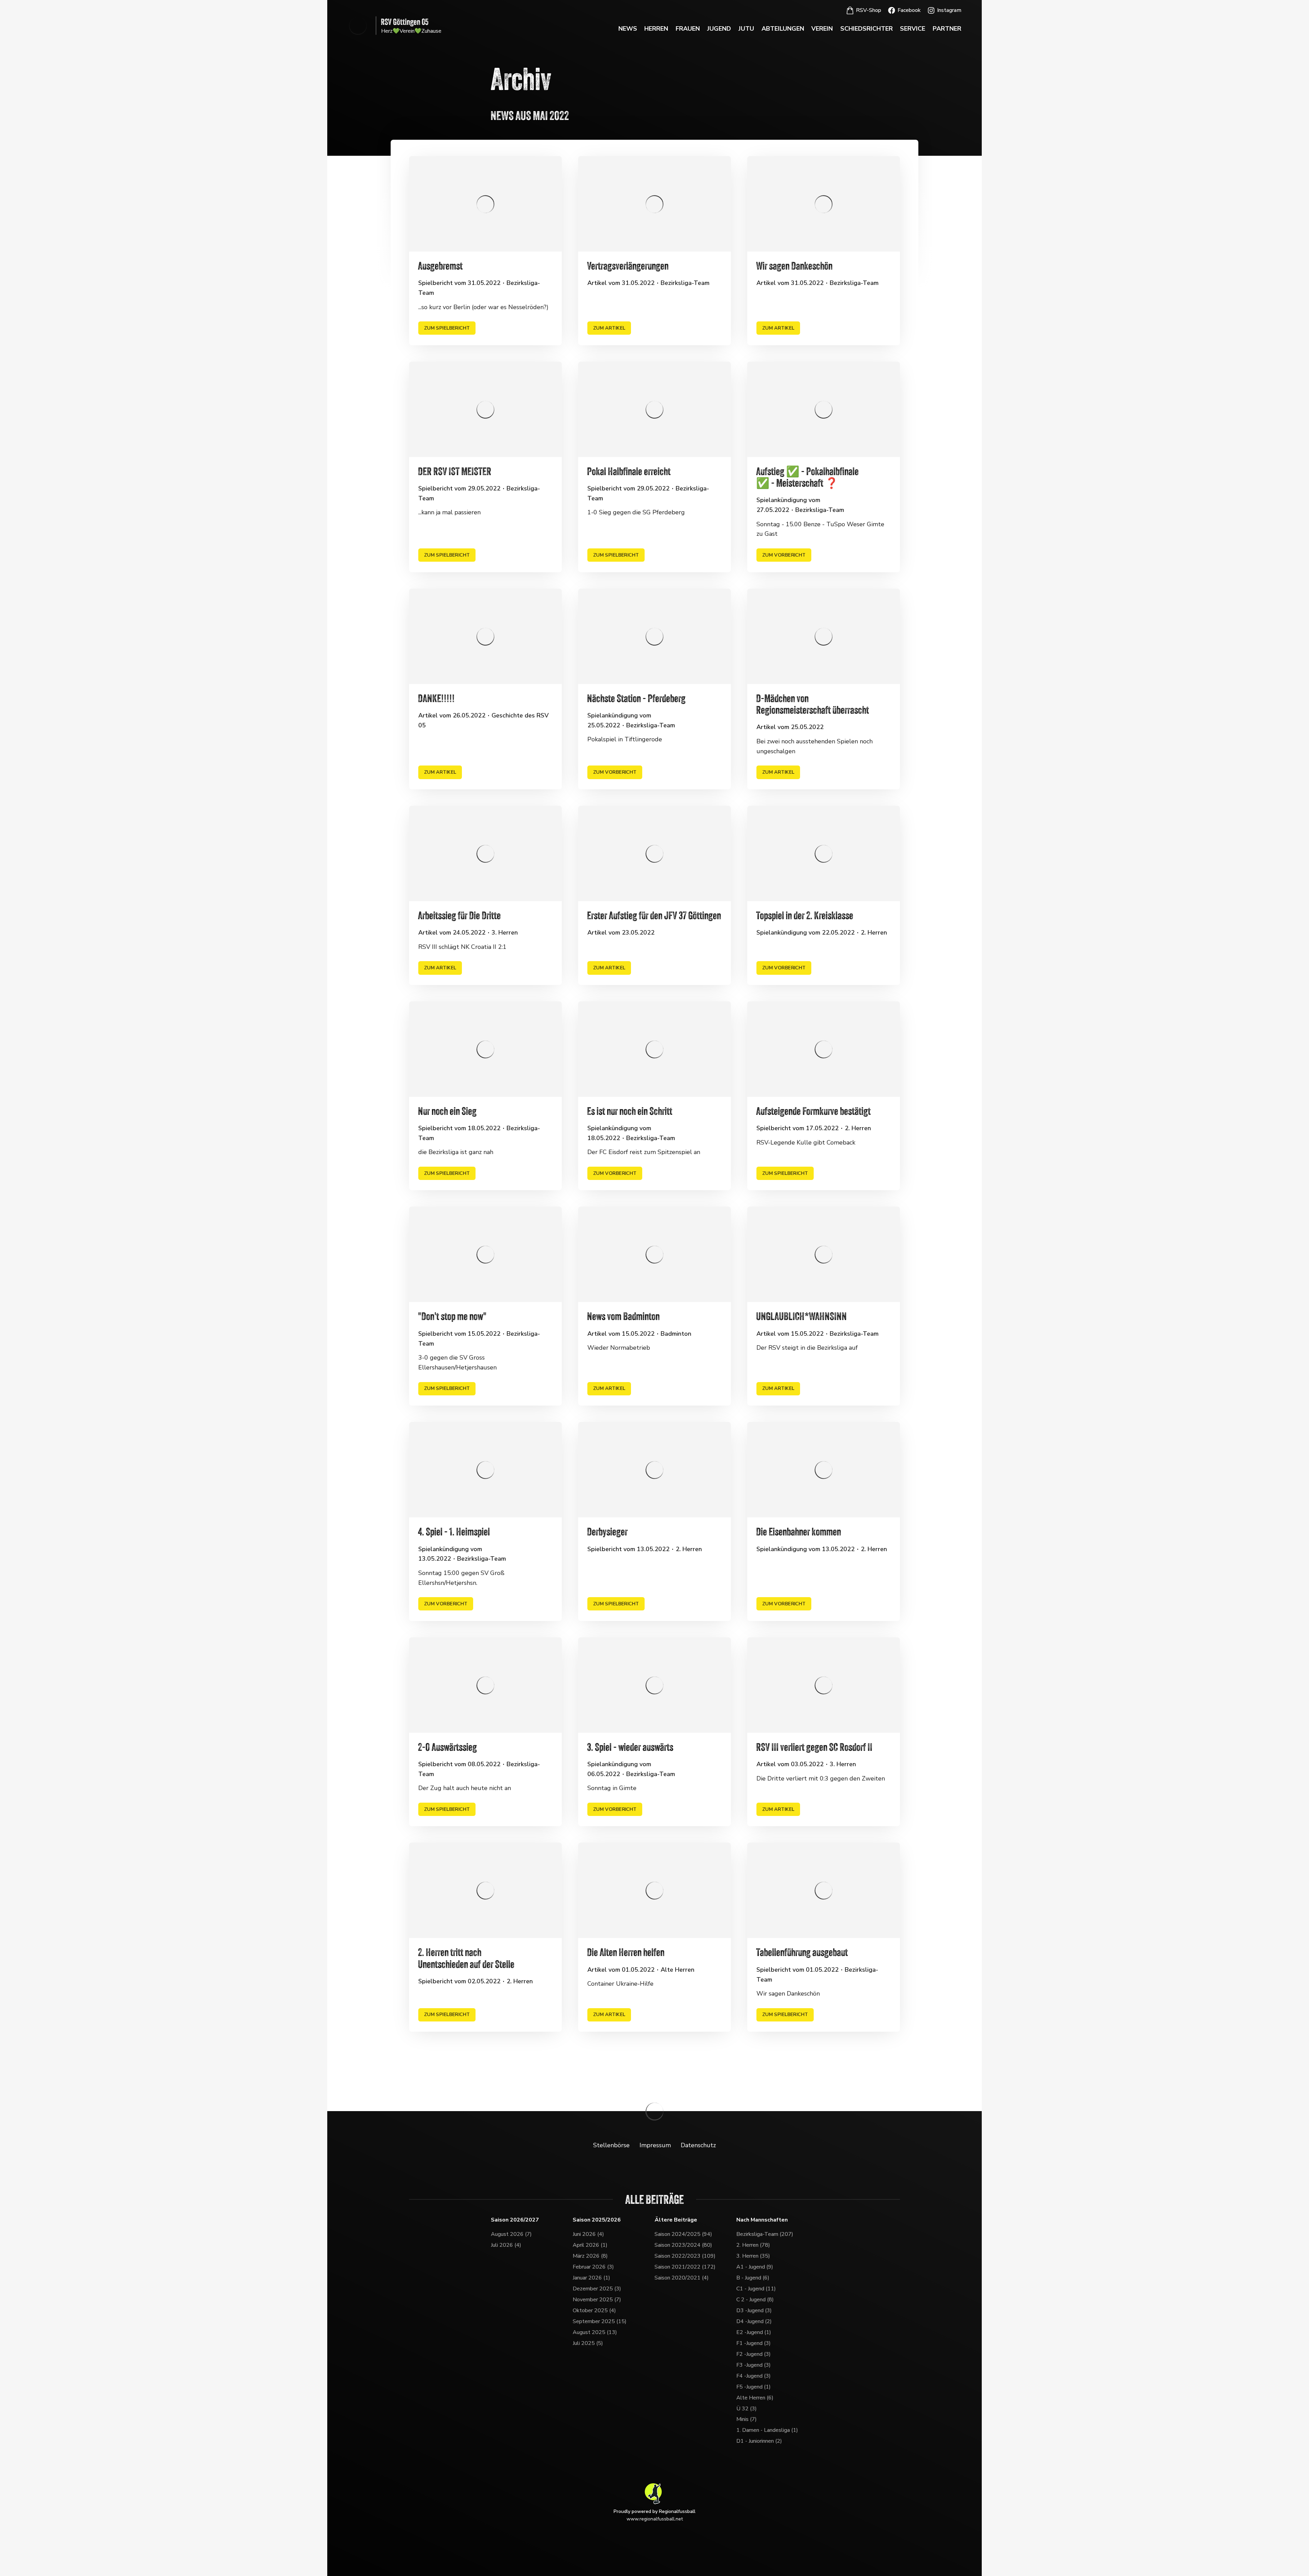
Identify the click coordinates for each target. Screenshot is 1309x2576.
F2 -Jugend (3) (754, 2354)
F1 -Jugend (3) (754, 2343)
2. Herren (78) (753, 2245)
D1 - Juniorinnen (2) (759, 2441)
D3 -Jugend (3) (754, 2310)
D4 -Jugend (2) (754, 2321)
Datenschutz (698, 2145)
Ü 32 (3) (747, 2409)
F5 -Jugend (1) (754, 2387)
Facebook (909, 10)
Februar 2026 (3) (593, 2267)
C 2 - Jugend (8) (755, 2300)
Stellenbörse (611, 2145)
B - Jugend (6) (753, 2278)
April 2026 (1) (590, 2245)
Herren (656, 29)
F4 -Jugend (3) (754, 2376)
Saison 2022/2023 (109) (685, 2256)
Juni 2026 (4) (588, 2234)
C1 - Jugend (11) (756, 2289)
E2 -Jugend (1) (754, 2332)
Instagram (949, 10)
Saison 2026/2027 (515, 2220)
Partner (947, 29)
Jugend (719, 29)
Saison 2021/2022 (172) (685, 2267)
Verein (822, 29)
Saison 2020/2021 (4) (682, 2278)
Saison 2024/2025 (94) (683, 2234)
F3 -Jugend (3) (754, 2365)
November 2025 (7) (597, 2300)
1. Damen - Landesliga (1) (767, 2430)
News (628, 29)
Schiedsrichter (867, 29)
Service (913, 29)
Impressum (655, 2145)
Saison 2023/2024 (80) (683, 2245)
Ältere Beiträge (676, 2220)
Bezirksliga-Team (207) (765, 2234)
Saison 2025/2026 (597, 2220)
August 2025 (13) (595, 2332)
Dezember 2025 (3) (597, 2289)
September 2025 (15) (600, 2321)
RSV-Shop (869, 10)
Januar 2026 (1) (591, 2278)
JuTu (746, 29)
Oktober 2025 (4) (594, 2310)
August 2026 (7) (511, 2234)
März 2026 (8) (590, 2256)
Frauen (688, 29)
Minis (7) (747, 2419)
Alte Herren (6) (755, 2398)
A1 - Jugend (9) (755, 2267)
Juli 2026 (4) (506, 2245)
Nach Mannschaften (762, 2220)
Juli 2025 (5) (588, 2343)
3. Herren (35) (753, 2256)
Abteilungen (783, 29)
